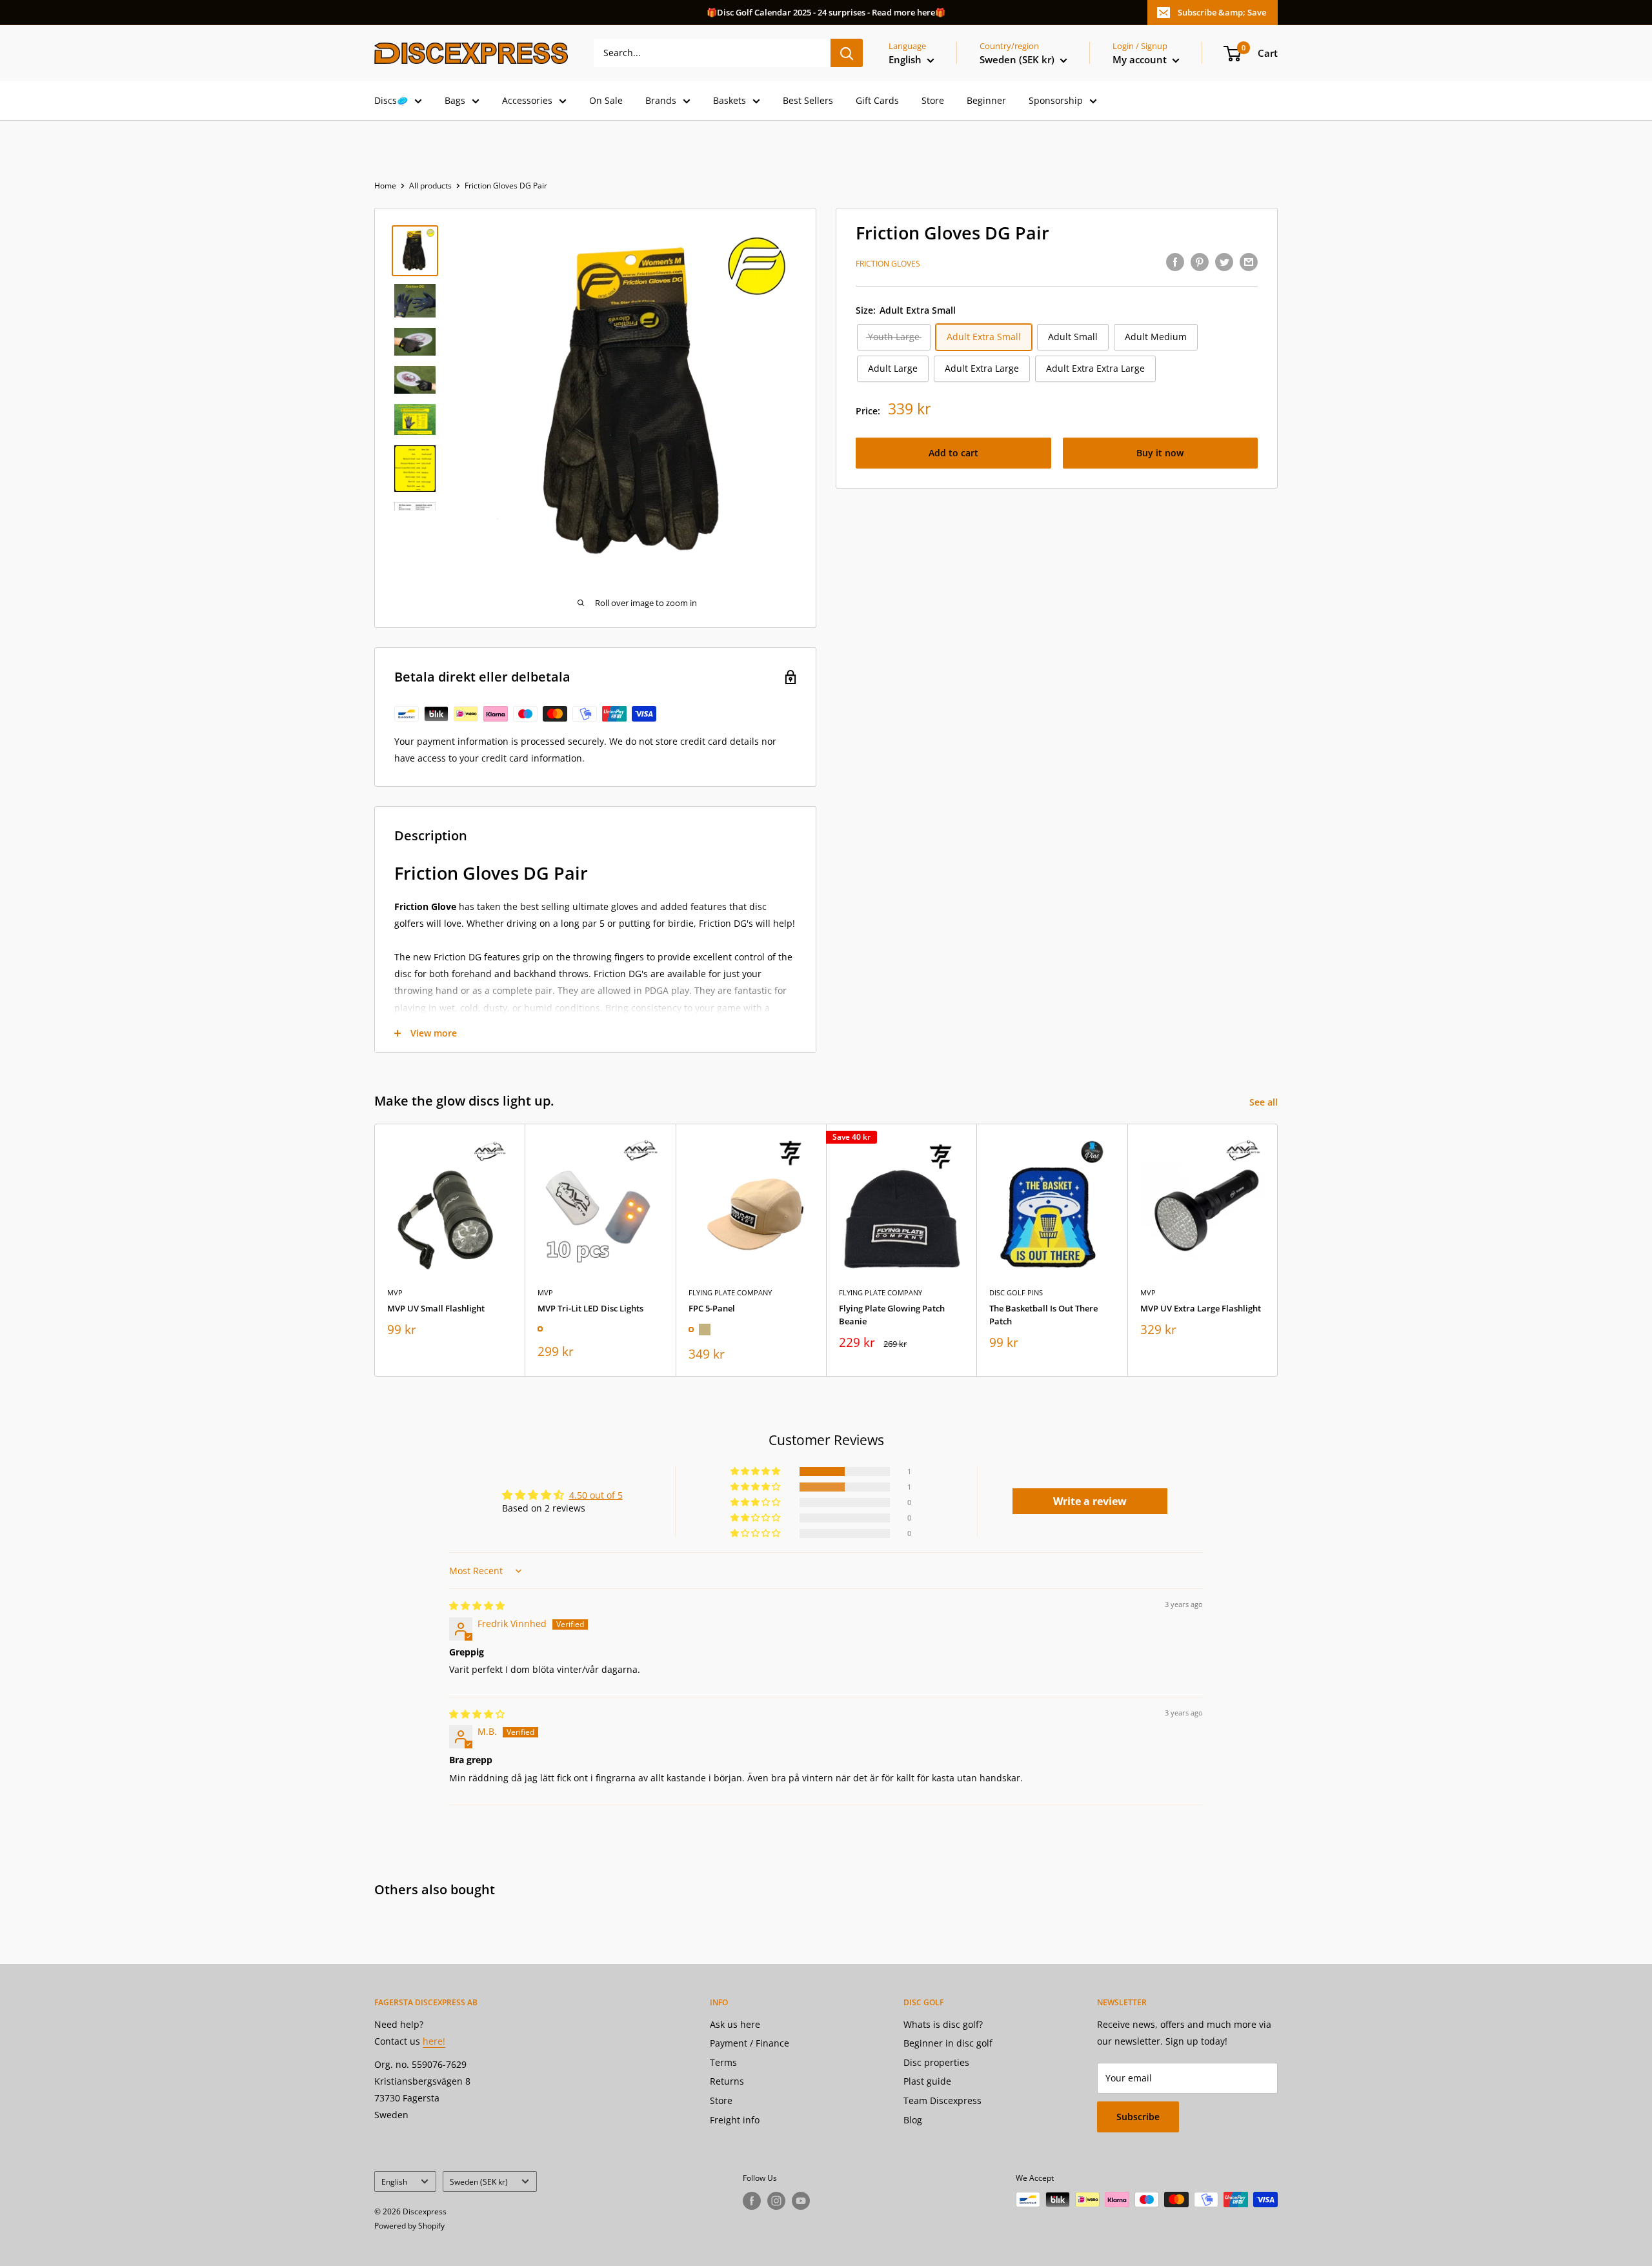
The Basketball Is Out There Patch (1043, 1315)
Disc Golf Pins (1016, 1292)
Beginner (986, 100)
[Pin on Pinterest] (1200, 262)
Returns (727, 2081)
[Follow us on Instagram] (776, 2201)
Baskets (730, 100)
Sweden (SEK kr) (479, 2181)
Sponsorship (1056, 100)
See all (1265, 1102)
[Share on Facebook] (1175, 262)
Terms (723, 2062)
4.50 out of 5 (596, 1495)
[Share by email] (1249, 262)
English (394, 2181)
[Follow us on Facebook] (752, 2201)
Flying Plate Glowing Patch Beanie (892, 1315)
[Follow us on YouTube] (801, 2201)
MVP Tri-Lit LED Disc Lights (590, 1308)
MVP (395, 1292)
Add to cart (953, 453)
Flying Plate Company (730, 1292)
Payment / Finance (750, 2043)
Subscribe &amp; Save (1222, 12)
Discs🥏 (391, 100)
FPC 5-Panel (712, 1308)
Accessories (527, 100)
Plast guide (927, 2081)
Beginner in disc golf (948, 2043)
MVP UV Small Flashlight (436, 1308)
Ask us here (735, 2024)
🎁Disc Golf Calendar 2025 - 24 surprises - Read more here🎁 (826, 12)
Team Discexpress (942, 2100)
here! (434, 2041)
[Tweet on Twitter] (1224, 262)
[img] (477, 1605)
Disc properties (936, 2062)
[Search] (847, 53)
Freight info (735, 2120)
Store (933, 100)
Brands (661, 100)
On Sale (606, 100)
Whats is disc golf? (943, 2024)
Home (385, 186)
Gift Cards (877, 100)
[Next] (1278, 1250)
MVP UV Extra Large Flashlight (1201, 1308)
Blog (913, 2120)
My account (1141, 59)
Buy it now (1160, 453)
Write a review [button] (1090, 1501)
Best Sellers (808, 100)
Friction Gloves (888, 264)
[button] (756, 1472)
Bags (455, 100)
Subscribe (1138, 2117)
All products (430, 186)
